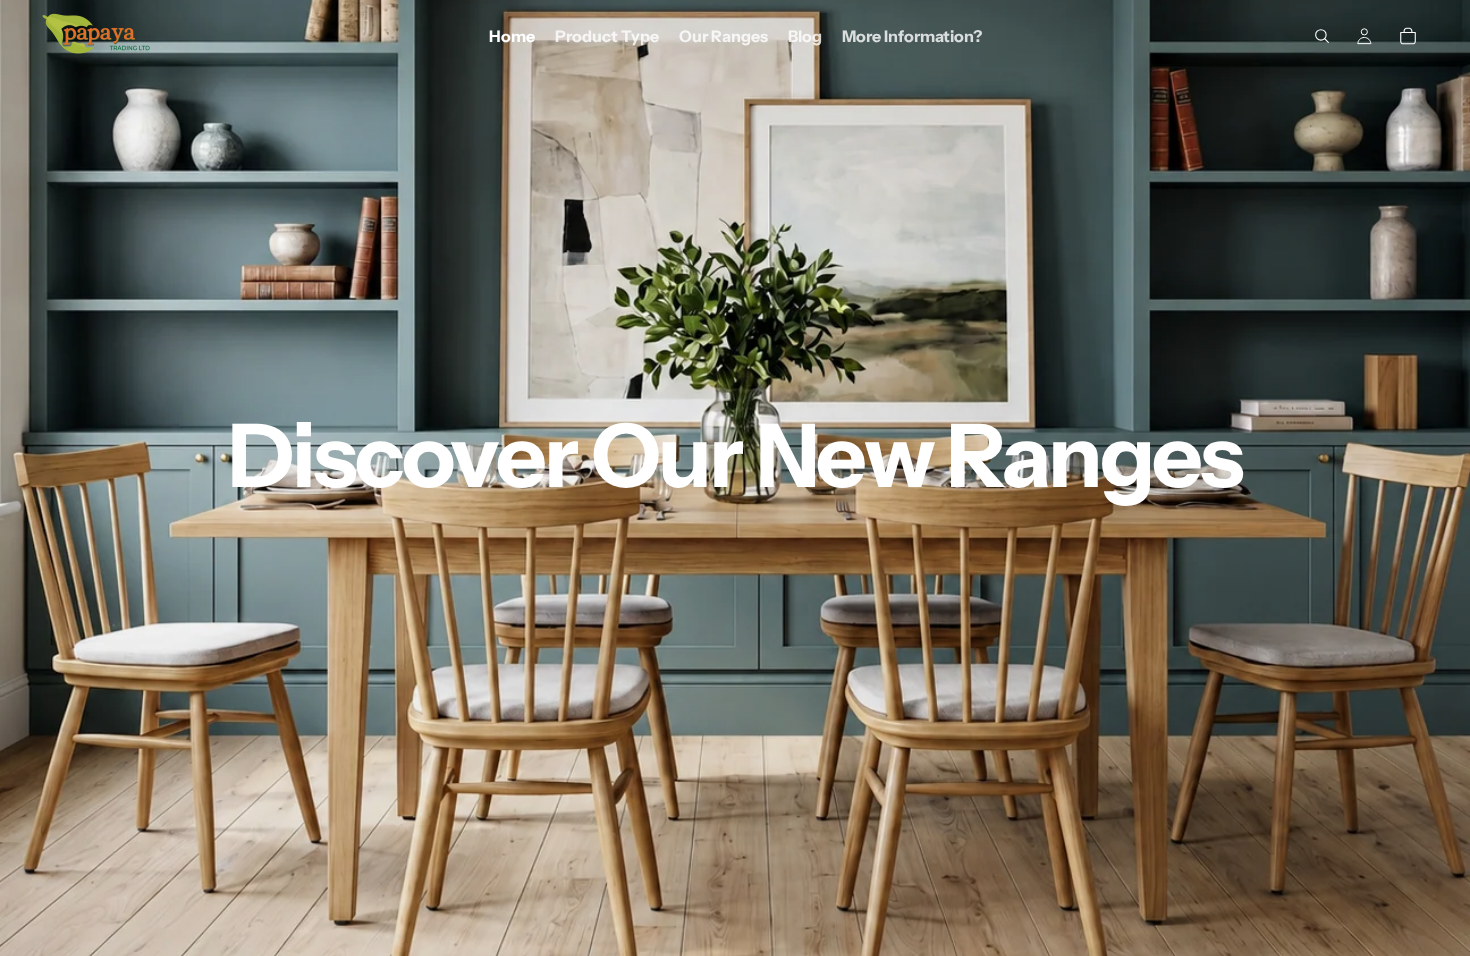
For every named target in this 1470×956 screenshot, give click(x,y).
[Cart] (1408, 36)
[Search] (1322, 36)
